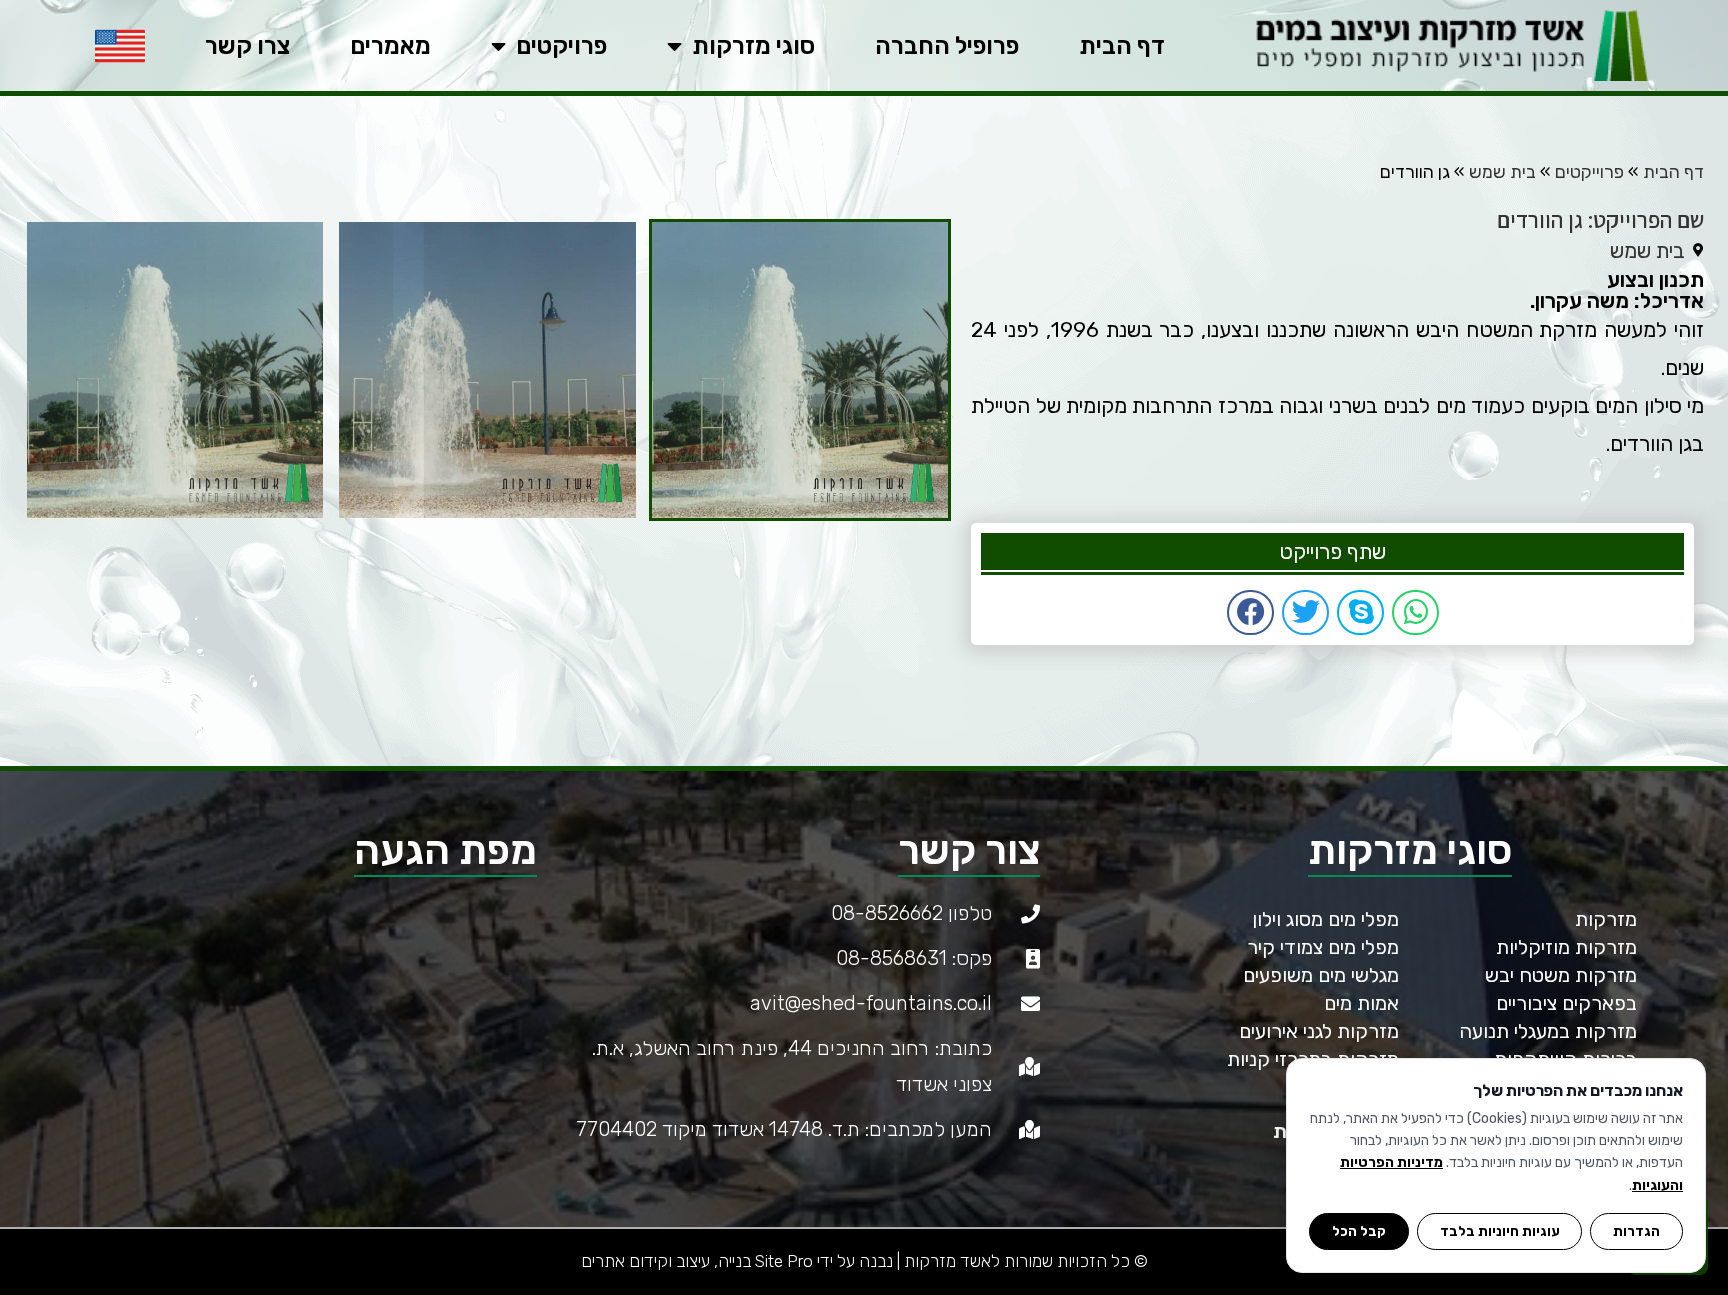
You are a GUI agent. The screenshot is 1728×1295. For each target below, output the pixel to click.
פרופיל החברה (947, 46)
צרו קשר (247, 46)
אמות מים (1361, 1003)
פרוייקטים (1589, 171)
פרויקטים (561, 46)
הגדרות (1636, 1231)
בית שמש (1502, 171)
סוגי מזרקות (753, 46)
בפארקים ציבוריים (1566, 1003)
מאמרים (390, 46)
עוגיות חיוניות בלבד (1500, 1231)
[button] (1415, 612)
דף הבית (1122, 46)
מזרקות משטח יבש (1561, 975)
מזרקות (1606, 919)
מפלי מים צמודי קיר (1323, 947)
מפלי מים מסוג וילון (1325, 919)
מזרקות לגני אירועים (1319, 1031)
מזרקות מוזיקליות (1566, 947)
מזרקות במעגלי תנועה (1548, 1031)
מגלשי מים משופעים (1321, 975)
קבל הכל (1359, 1231)
